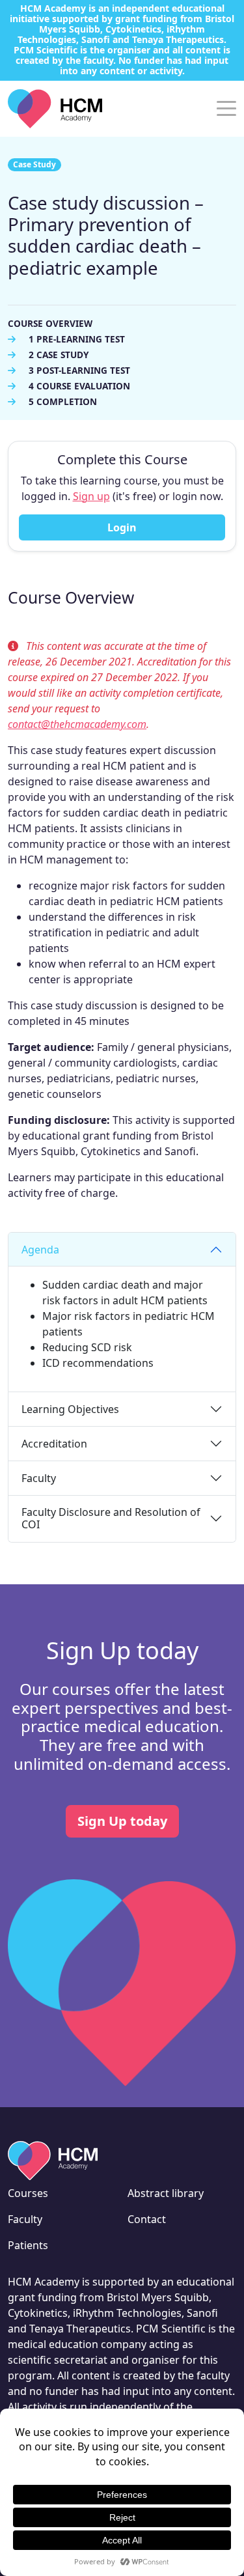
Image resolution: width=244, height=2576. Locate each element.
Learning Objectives (70, 1409)
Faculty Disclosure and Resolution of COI (111, 1518)
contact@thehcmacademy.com (77, 724)
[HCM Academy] (55, 107)
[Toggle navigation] (226, 107)
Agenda (40, 1250)
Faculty (39, 1478)
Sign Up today (122, 1821)
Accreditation (54, 1444)
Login (122, 527)
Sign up (91, 496)
